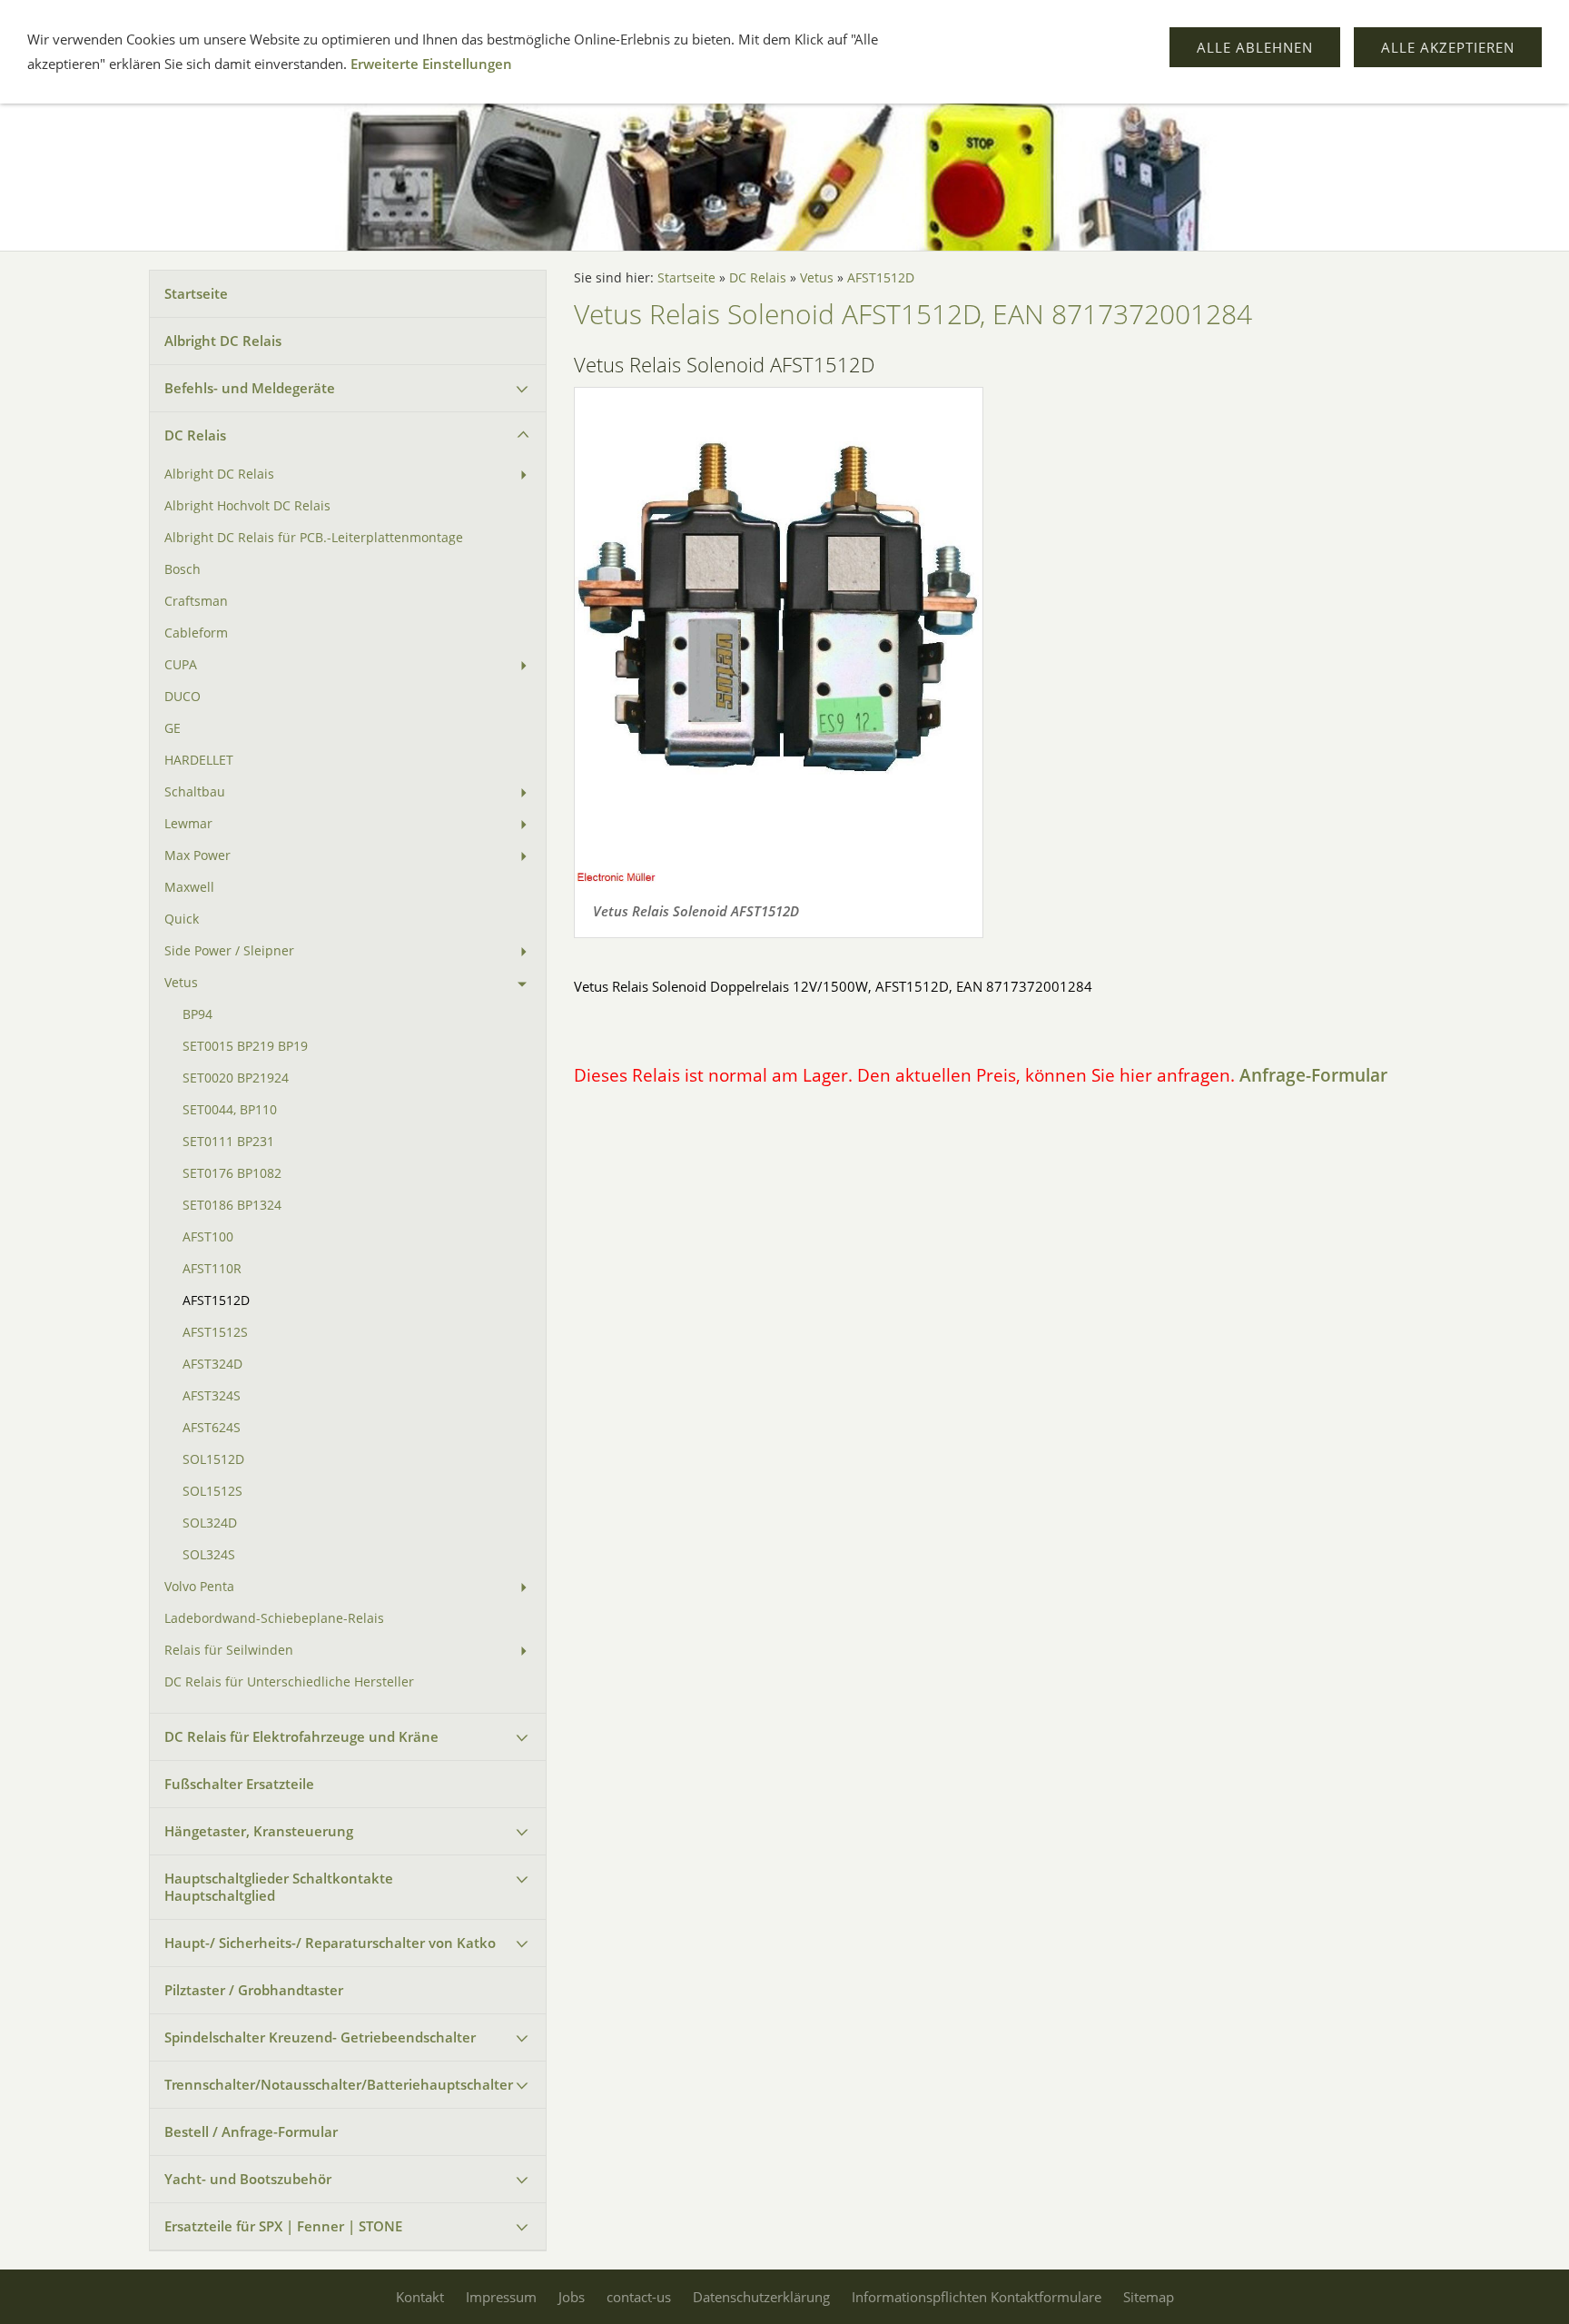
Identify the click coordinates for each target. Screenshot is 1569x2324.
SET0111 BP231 (228, 1142)
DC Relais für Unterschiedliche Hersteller (289, 1682)
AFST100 (208, 1237)
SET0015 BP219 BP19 (245, 1046)
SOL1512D (213, 1459)
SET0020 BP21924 (236, 1078)
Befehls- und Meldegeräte (250, 388)
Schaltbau (195, 792)
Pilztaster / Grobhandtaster (254, 1990)
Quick (182, 919)
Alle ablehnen (1255, 47)
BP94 (197, 1014)
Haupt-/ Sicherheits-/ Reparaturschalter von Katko (330, 1943)
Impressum (501, 2297)
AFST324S (212, 1396)
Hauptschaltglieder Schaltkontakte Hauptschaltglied (279, 1887)
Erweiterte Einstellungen (431, 64)
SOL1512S (212, 1491)
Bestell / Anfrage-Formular (251, 2131)
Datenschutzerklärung (761, 2297)
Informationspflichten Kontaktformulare (977, 2297)
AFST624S (212, 1428)
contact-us (639, 2297)
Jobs (572, 2297)
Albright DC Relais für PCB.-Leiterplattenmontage (314, 538)
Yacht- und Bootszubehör (248, 2179)
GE (173, 728)
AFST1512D (216, 1300)
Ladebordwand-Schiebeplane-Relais (274, 1618)
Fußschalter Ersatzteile (239, 1784)
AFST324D (212, 1364)
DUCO (183, 697)
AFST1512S (215, 1332)
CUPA (181, 665)
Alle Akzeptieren (1448, 47)
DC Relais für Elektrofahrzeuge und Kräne (301, 1736)
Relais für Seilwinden (229, 1650)
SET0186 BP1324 (232, 1205)
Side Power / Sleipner (229, 951)
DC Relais (195, 435)
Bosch (183, 569)
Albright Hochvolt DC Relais (247, 506)
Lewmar (188, 824)
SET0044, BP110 (230, 1110)
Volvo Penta (199, 1587)
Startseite (196, 293)
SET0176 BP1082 (232, 1173)
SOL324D (210, 1523)
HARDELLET (199, 760)
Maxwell (189, 887)
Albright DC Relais (223, 341)
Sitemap (1149, 2297)
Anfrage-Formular (1313, 1075)
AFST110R (212, 1269)
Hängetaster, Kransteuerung (259, 1831)
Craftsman (196, 601)
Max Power (197, 855)
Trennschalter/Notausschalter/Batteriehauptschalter (339, 2084)
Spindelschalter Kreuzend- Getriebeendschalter (320, 2037)
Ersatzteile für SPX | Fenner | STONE (283, 2226)
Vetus (181, 983)
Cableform (196, 633)
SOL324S (209, 1555)
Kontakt (420, 2297)
